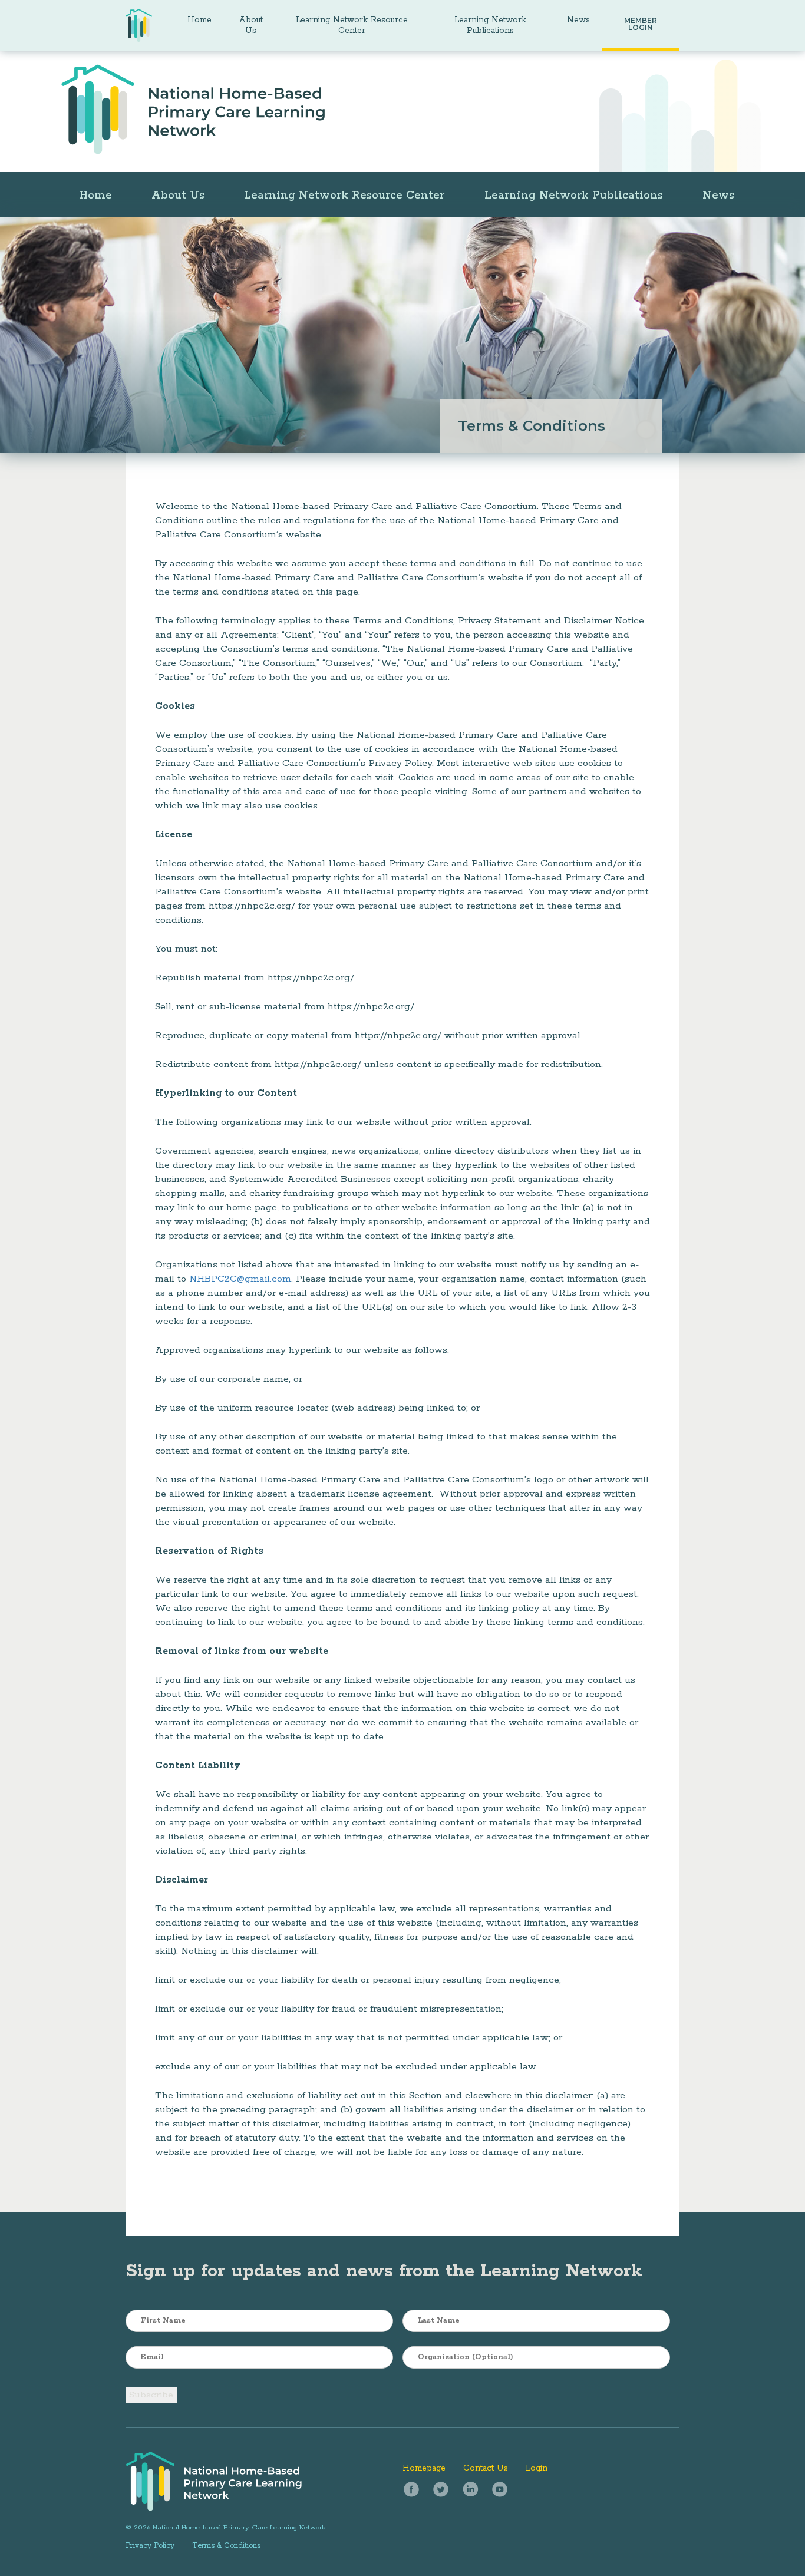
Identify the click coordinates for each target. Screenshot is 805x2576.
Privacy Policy (150, 2546)
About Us (251, 25)
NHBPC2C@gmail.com (240, 1279)
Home (199, 20)
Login (537, 2468)
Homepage (424, 2468)
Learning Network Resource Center (352, 25)
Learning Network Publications (490, 25)
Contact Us (486, 2468)
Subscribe (151, 2395)
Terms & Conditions (226, 2546)
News (578, 20)
